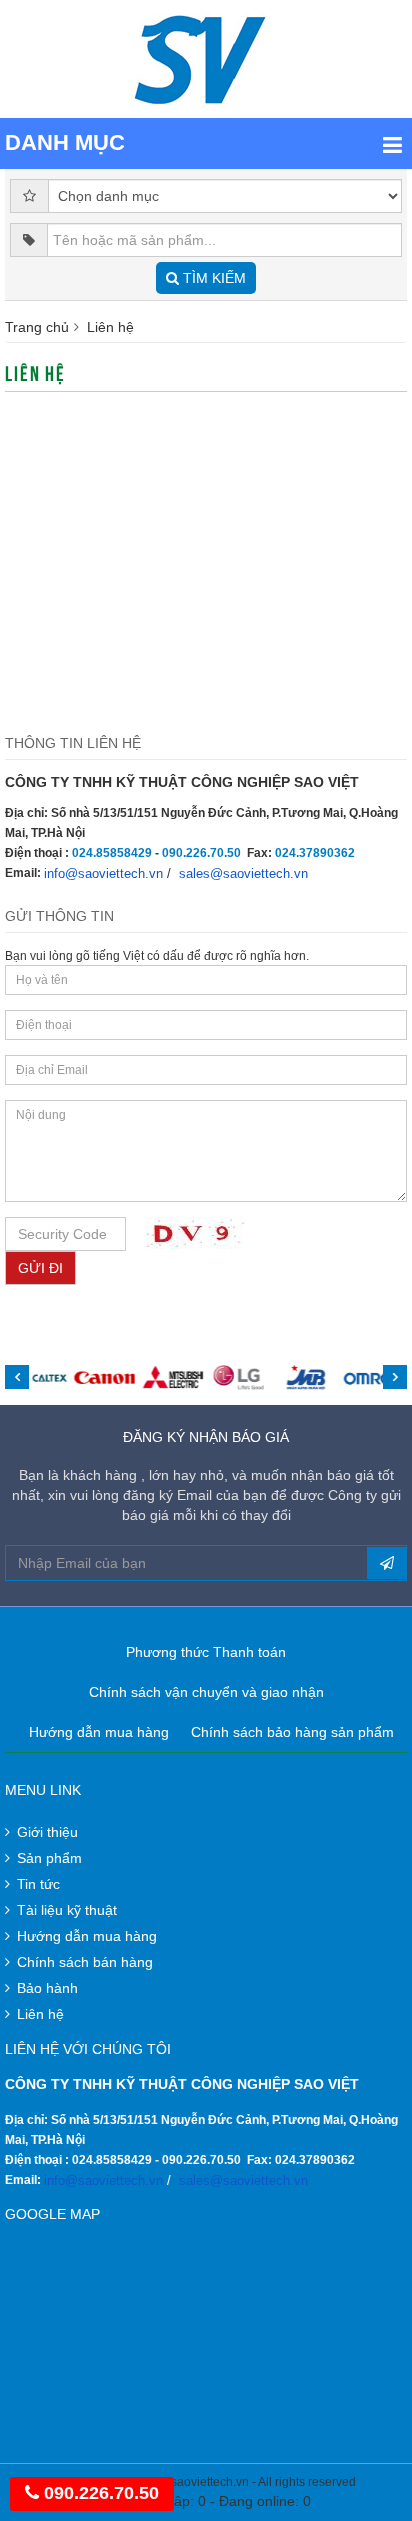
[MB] (306, 1377)
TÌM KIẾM (212, 278)
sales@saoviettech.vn (243, 873)
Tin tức (38, 1884)
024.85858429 (112, 853)
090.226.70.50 (201, 853)
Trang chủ (37, 327)
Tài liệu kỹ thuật (67, 1910)
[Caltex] (37, 1377)
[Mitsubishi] (172, 1377)
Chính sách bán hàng (85, 1962)
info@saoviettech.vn (103, 873)
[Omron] (374, 1377)
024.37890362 (315, 853)
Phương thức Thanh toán (206, 1652)
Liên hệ (40, 2014)
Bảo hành (47, 1988)
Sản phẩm (49, 1858)
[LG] (239, 1377)
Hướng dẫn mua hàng (99, 1732)
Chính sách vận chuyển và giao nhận (206, 1692)
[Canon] (104, 1377)
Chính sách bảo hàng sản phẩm (292, 1732)
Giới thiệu (47, 1832)
